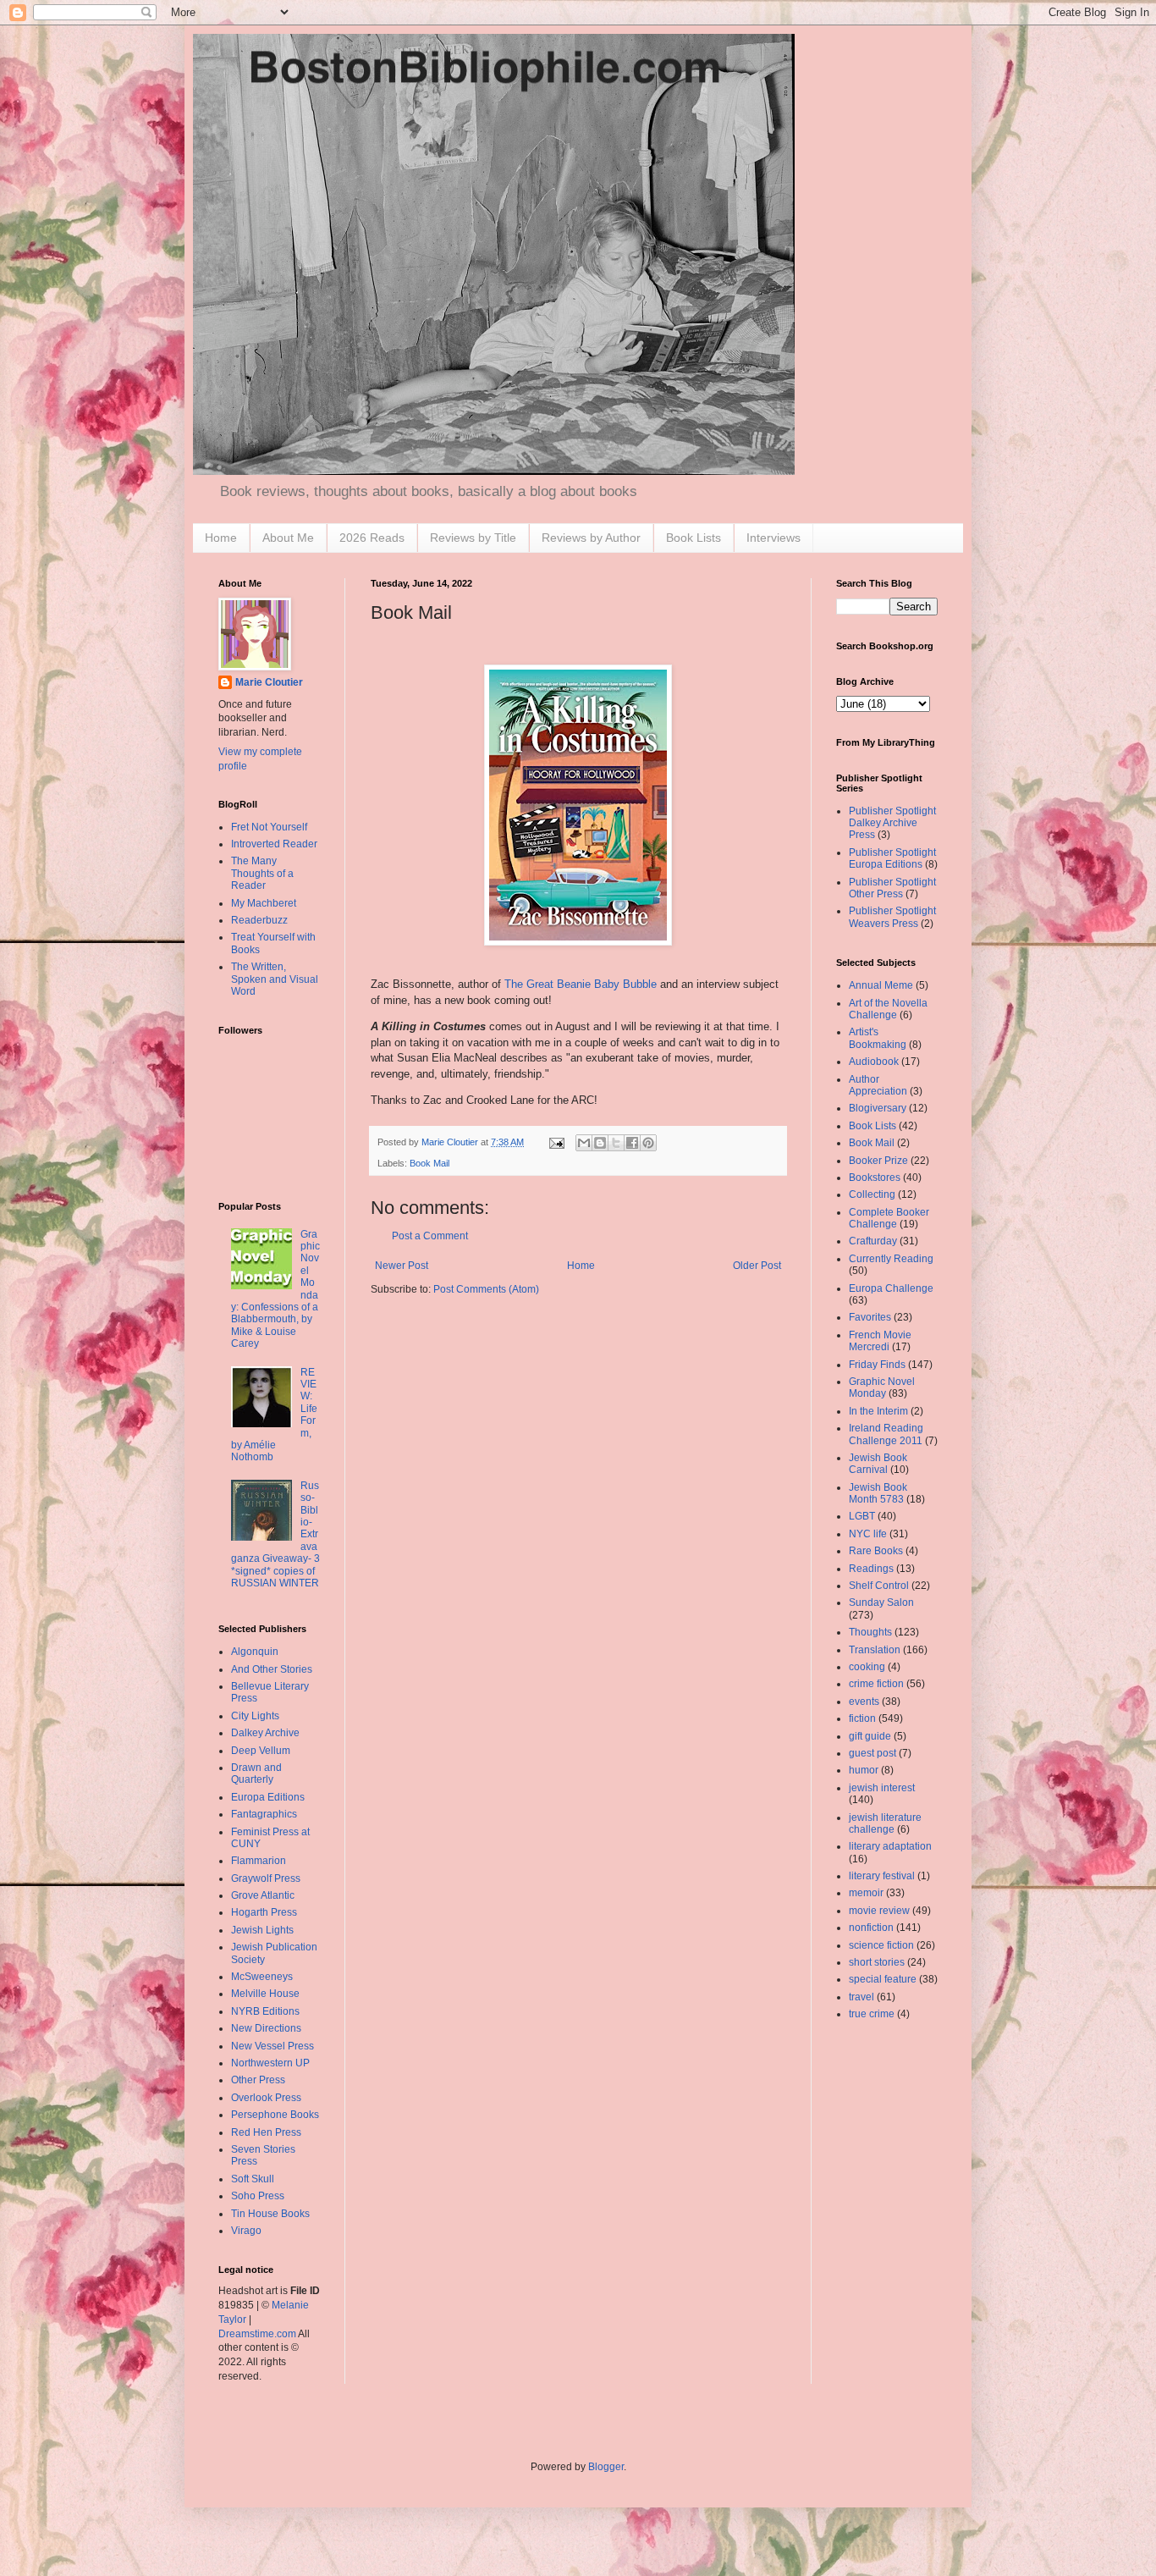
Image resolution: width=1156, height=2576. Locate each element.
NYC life (868, 1534)
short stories (877, 1962)
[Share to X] (616, 1143)
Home (221, 538)
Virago (246, 2231)
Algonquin (255, 1652)
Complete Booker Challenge (889, 1218)
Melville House (265, 1994)
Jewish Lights (262, 1930)
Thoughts (870, 1632)
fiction (862, 1718)
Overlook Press (266, 2098)
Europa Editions (268, 1797)
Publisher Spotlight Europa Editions (892, 858)
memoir (866, 1893)
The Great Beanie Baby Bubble (581, 984)
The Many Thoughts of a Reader (262, 873)
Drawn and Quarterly (256, 1773)
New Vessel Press (272, 2046)
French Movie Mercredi (880, 1341)
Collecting (872, 1194)
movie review (879, 1911)
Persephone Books (275, 2115)
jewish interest (882, 1788)
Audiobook (874, 1062)
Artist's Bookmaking (878, 1038)
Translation (875, 1650)
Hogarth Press (264, 1912)
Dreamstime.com (257, 2334)
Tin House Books (270, 2214)
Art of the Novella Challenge (888, 1009)
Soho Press (258, 2196)
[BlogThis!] (600, 1143)
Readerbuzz (259, 920)
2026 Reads (372, 538)
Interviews (773, 538)
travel (861, 1997)
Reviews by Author (591, 538)
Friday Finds (877, 1365)
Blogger (606, 2467)
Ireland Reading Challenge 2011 (886, 1434)
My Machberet (264, 903)
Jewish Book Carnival (878, 1464)
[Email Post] (556, 1142)
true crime (872, 2014)
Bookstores (875, 1178)
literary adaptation (890, 1846)
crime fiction (876, 1684)
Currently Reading (891, 1259)
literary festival (882, 1876)
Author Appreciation (878, 1085)
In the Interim (878, 1411)
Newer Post (402, 1266)
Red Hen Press (266, 2132)
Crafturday (873, 1241)
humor (864, 1770)
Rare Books (876, 1551)
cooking (867, 1667)
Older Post (757, 1266)
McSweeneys (262, 1977)
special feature (883, 1979)
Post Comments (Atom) (486, 1289)
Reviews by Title (473, 538)
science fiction (881, 1945)
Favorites (870, 1317)
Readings (871, 1569)
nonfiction (871, 1928)
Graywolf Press (266, 1878)
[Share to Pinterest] (648, 1143)
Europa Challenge (891, 1288)
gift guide (870, 1736)
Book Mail (429, 1163)
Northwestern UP (270, 2063)
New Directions (266, 2028)
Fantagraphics (264, 1814)
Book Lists (694, 538)
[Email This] (584, 1143)
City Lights (255, 1716)
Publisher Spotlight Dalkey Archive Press (892, 823)
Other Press (258, 2080)
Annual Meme (881, 985)
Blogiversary (878, 1108)
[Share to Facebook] (632, 1143)
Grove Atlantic (263, 1895)
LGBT (862, 1516)
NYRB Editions (265, 2011)
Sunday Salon (881, 1602)
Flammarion (259, 1861)
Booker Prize (878, 1161)
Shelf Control (879, 1586)
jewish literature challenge (885, 1823)
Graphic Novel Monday (882, 1387)
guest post (873, 1753)
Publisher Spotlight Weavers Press (892, 917)
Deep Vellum (261, 1751)
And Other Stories (272, 1669)
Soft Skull (253, 2179)
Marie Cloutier (269, 682)
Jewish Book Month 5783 (878, 1493)
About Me (288, 538)
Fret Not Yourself (269, 827)
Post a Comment (430, 1236)
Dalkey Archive (265, 1733)
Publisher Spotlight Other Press (892, 888)
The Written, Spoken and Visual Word (275, 979)
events (864, 1702)
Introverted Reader (274, 844)
